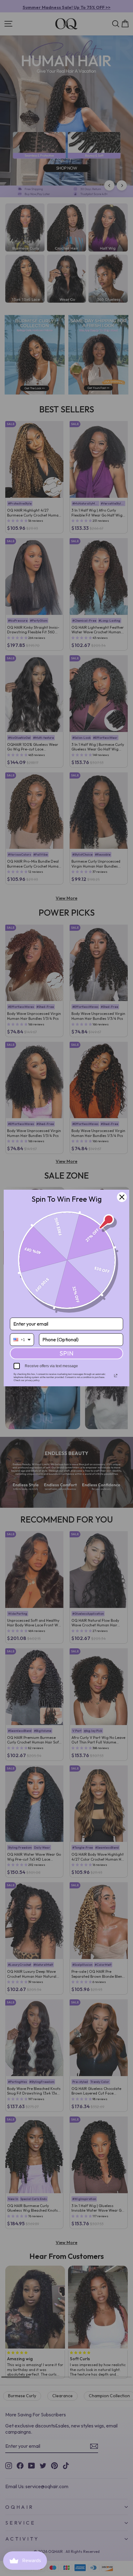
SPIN (66, 1353)
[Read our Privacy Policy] (116, 1376)
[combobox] (22, 1340)
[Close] (122, 1197)
